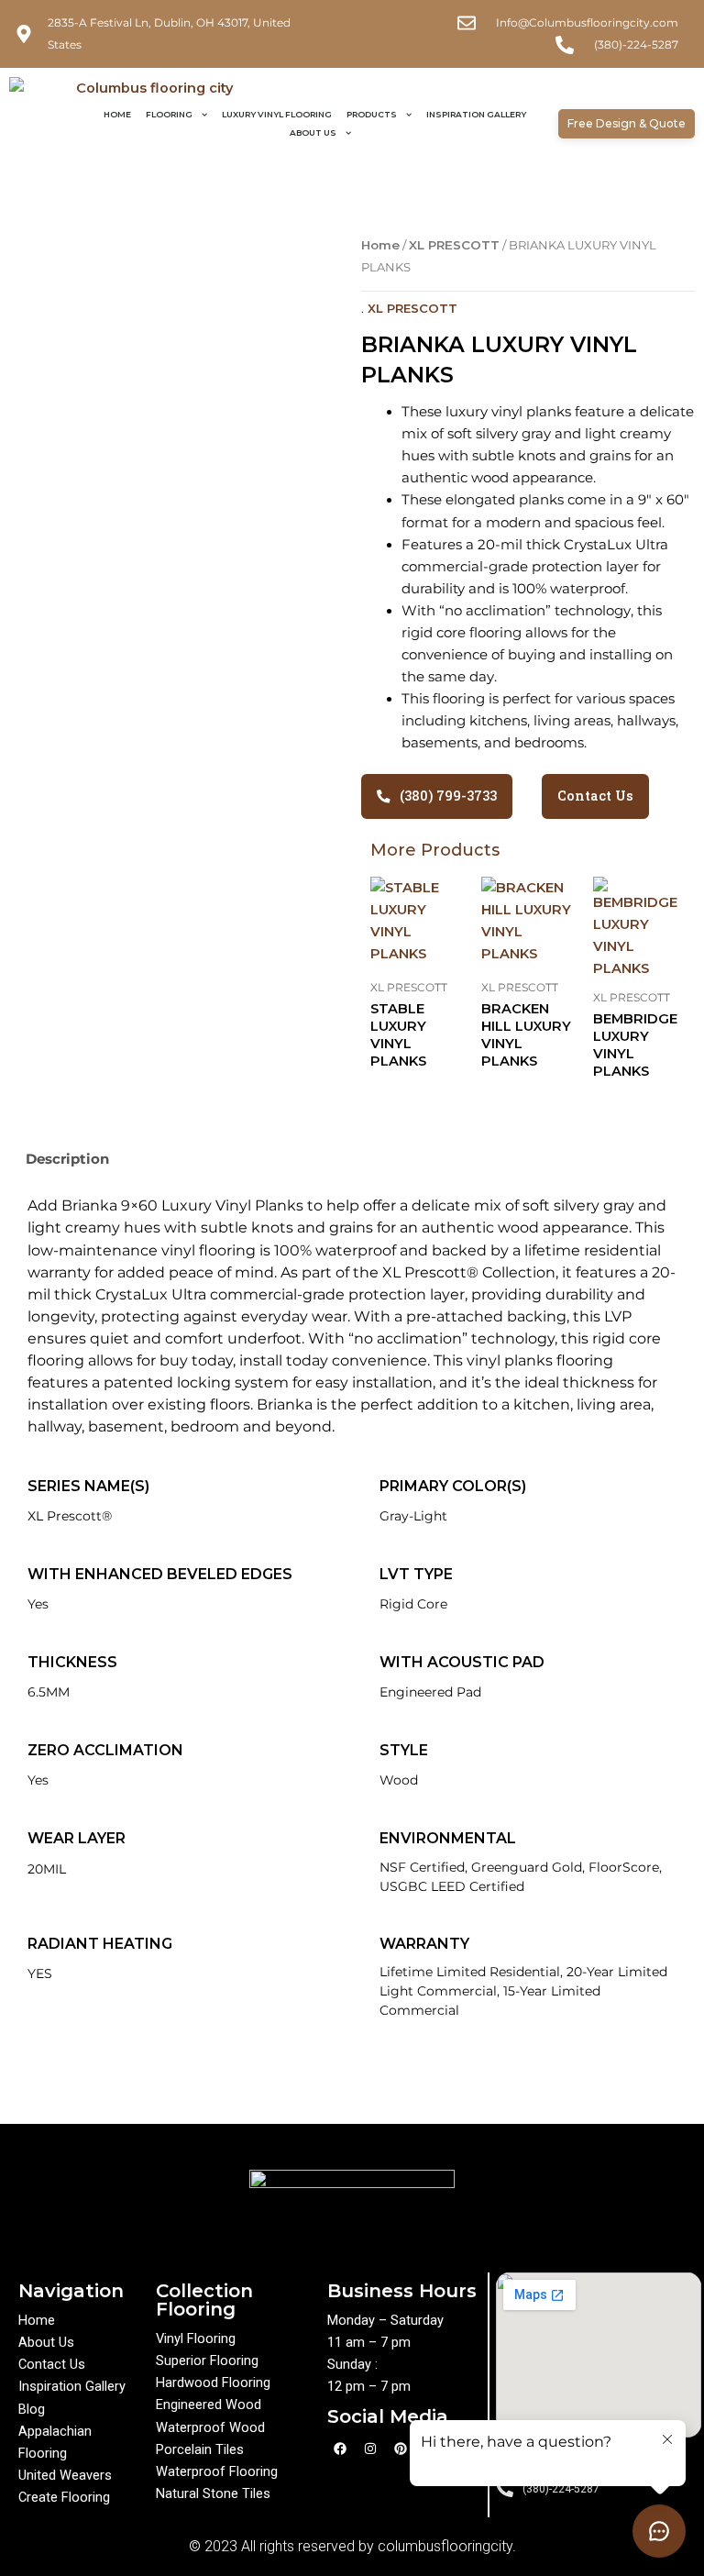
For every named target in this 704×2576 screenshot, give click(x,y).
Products (372, 114)
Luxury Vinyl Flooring (277, 114)
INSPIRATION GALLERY (476, 114)
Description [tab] (67, 1159)
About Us (313, 133)
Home (117, 114)
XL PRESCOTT (454, 245)
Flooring (169, 114)
